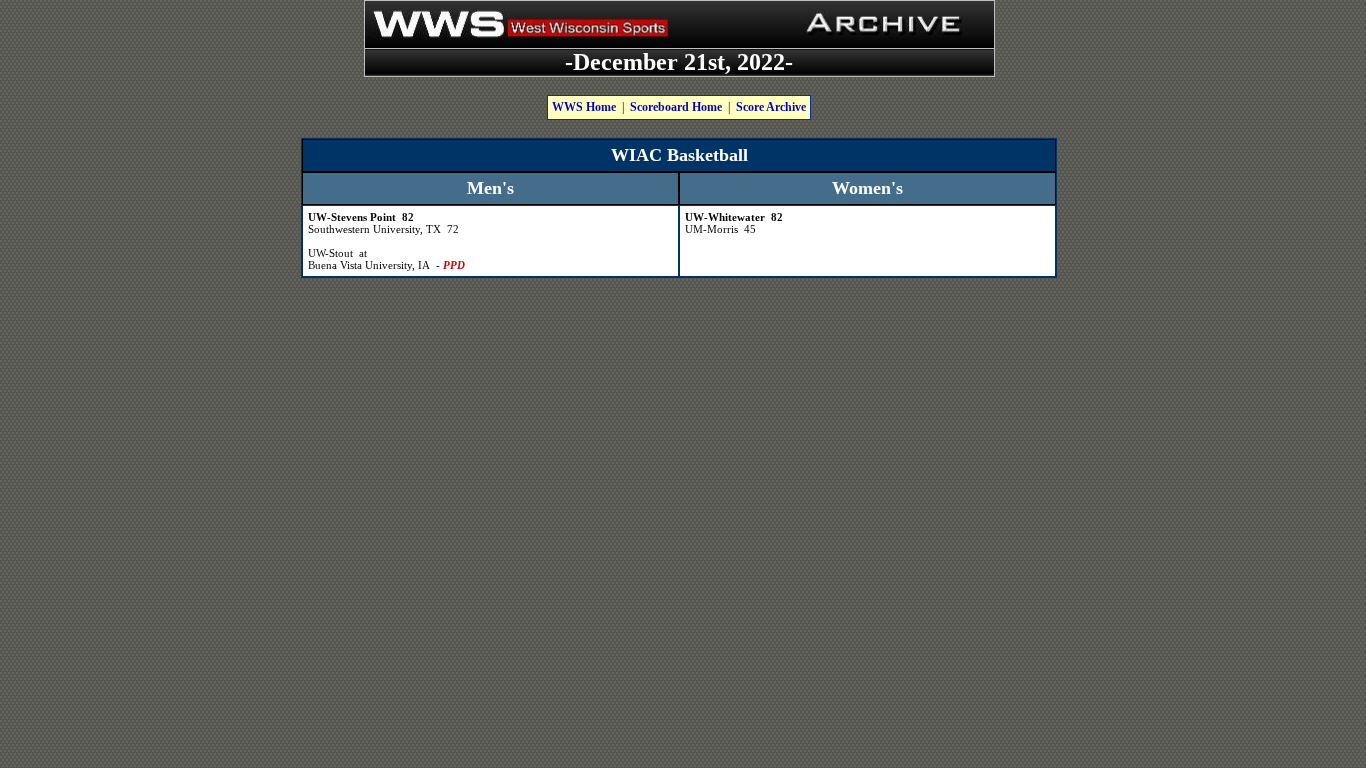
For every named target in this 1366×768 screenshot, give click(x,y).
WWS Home (584, 107)
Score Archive (771, 107)
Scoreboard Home (676, 107)
